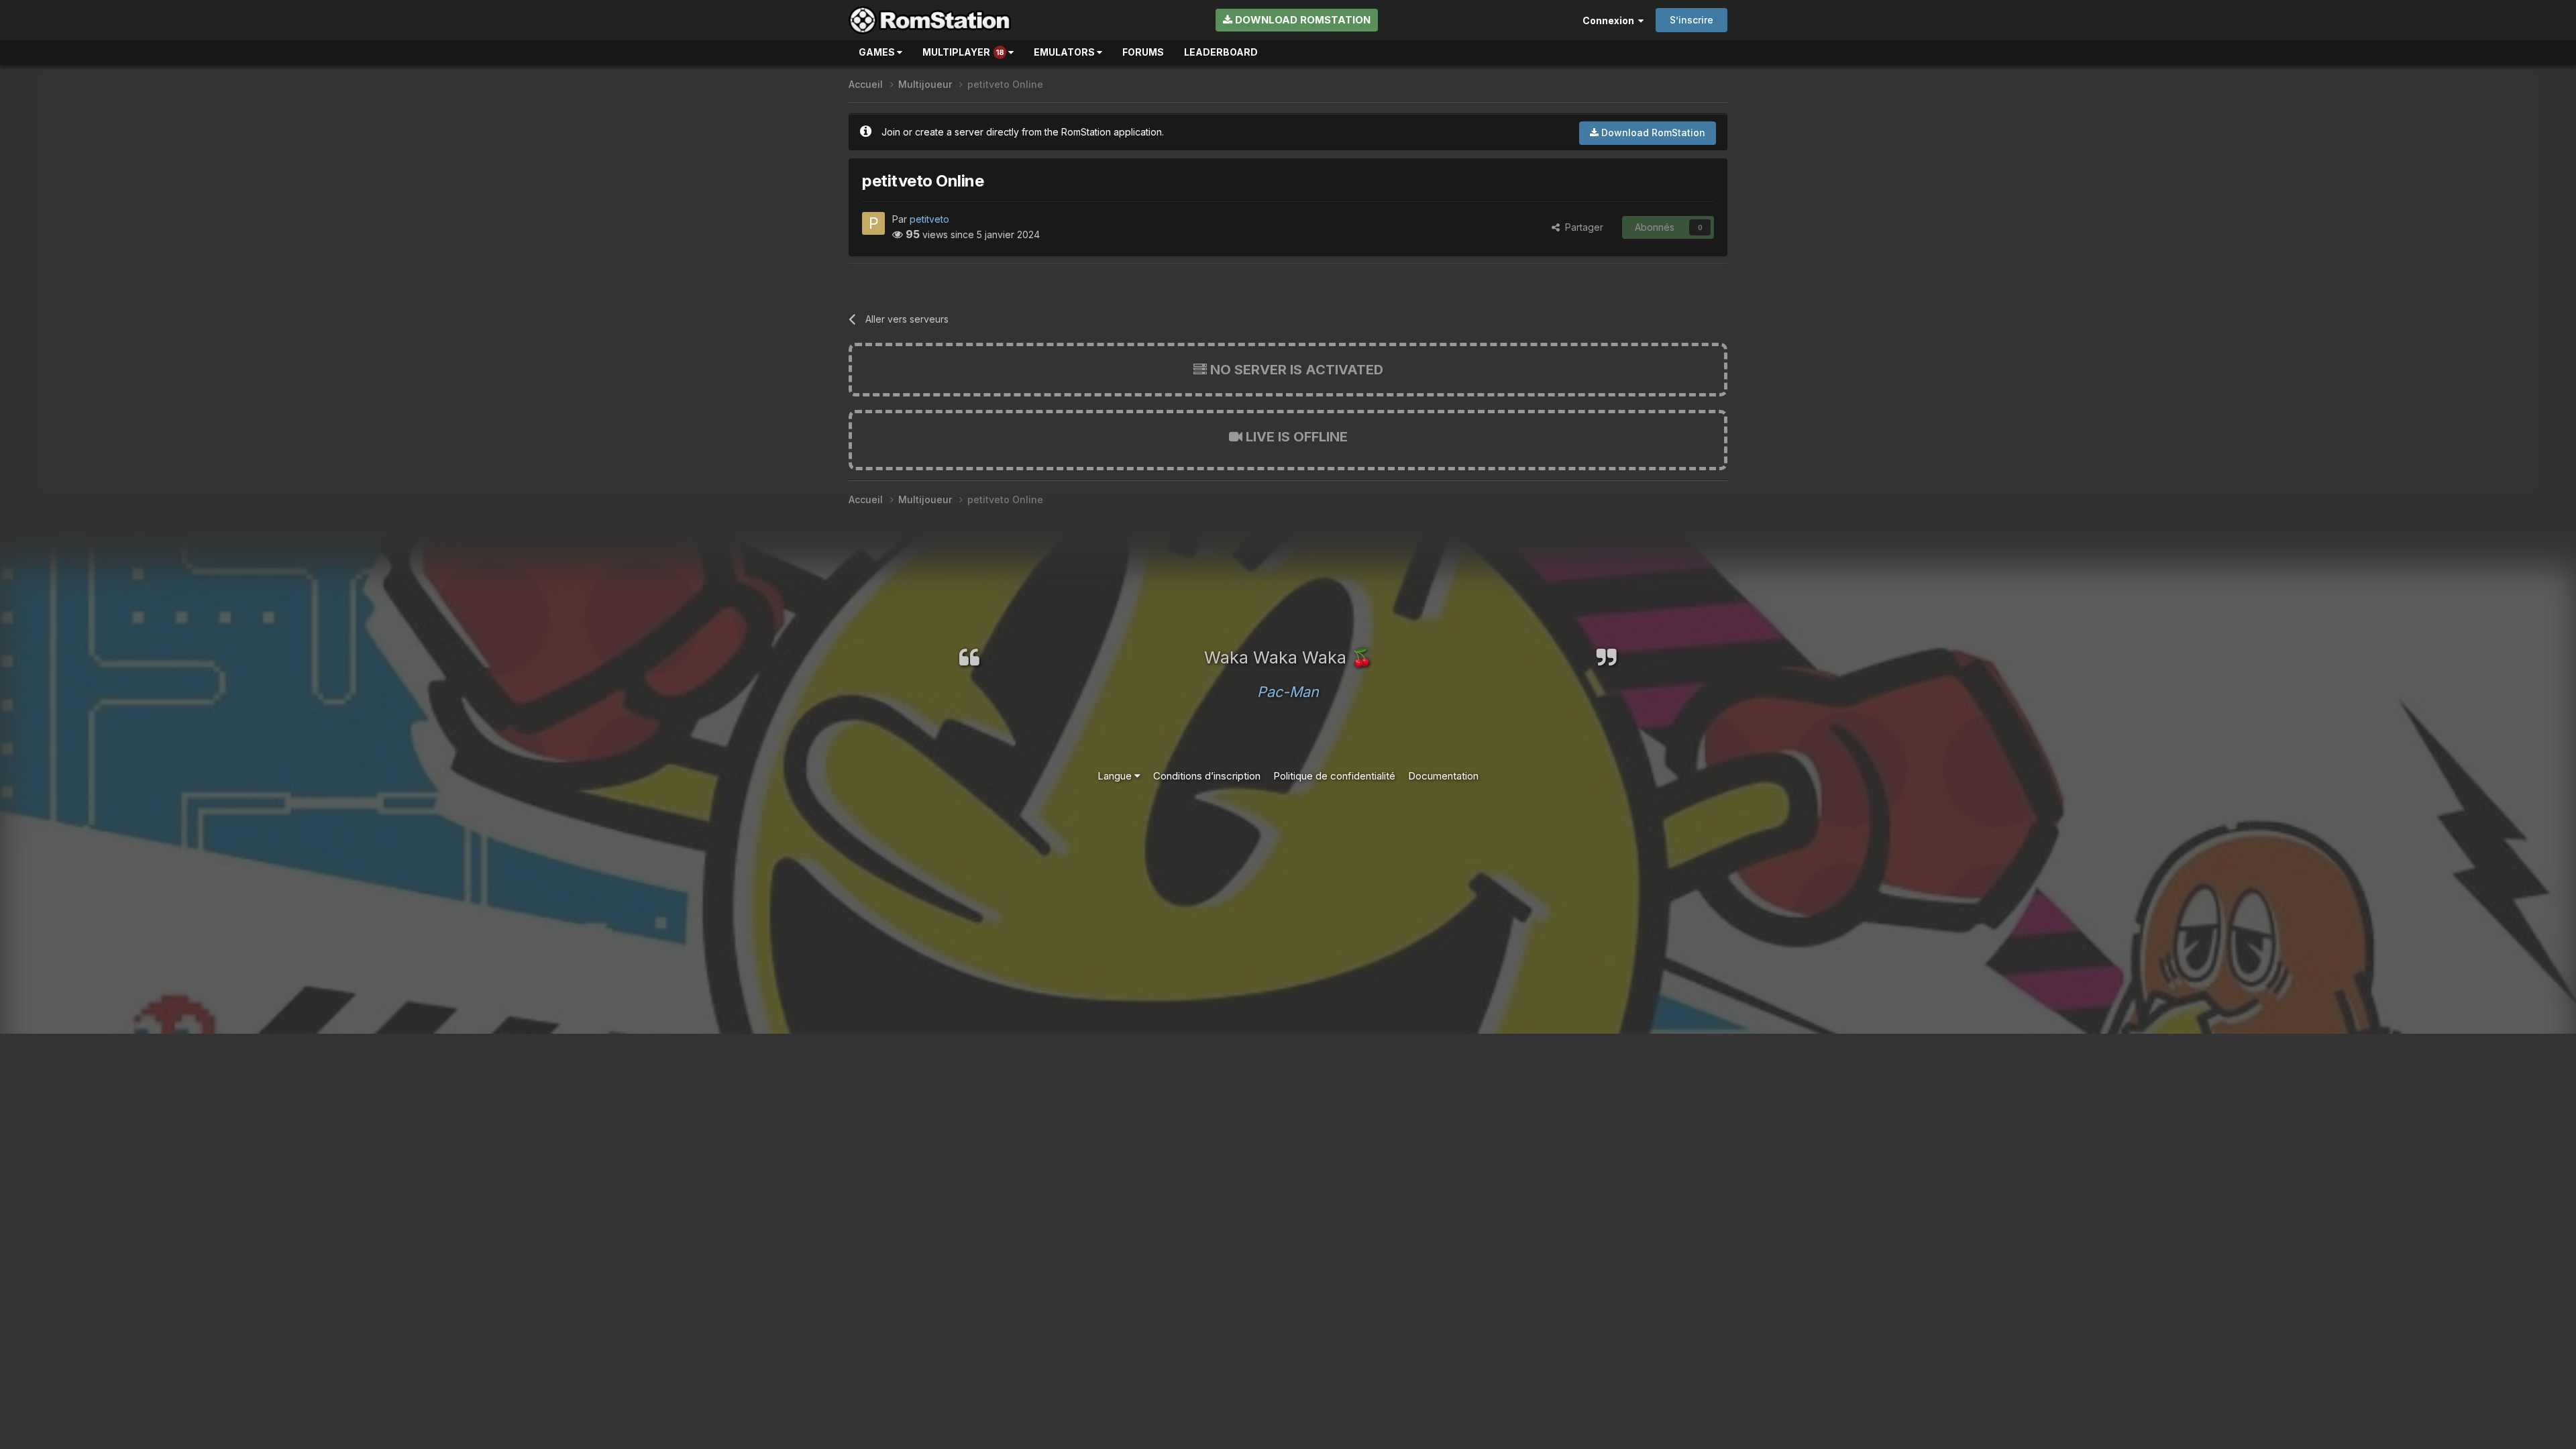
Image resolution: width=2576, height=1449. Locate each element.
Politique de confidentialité (1334, 776)
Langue (1116, 776)
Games (878, 52)
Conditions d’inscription (1207, 776)
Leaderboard (1221, 52)
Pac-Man (1288, 692)
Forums (1143, 52)
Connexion (1610, 20)
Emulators (1065, 52)
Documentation (1443, 776)
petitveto (929, 219)
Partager (1581, 227)
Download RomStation (1301, 20)
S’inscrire (1692, 20)
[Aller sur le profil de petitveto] (873, 223)
